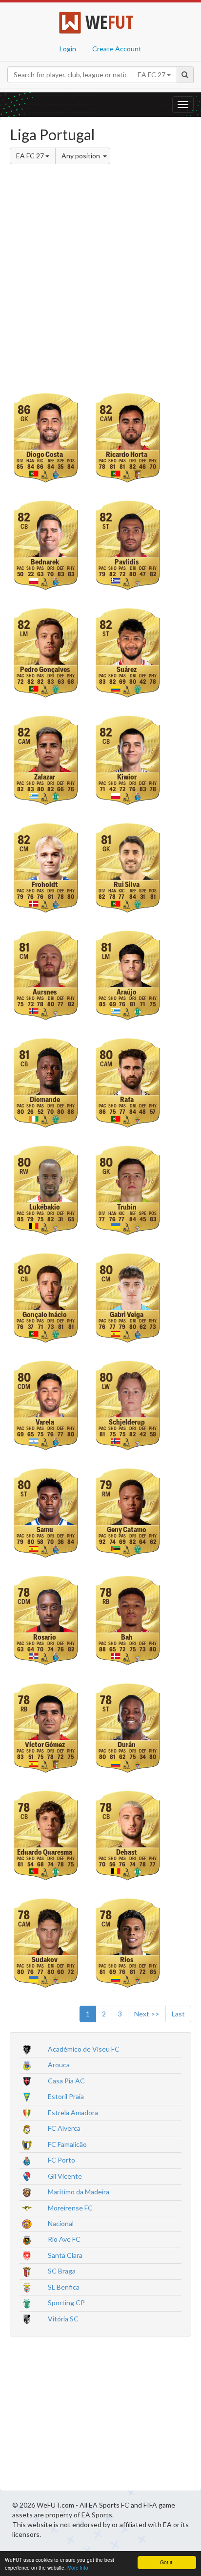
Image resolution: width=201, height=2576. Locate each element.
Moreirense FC (70, 2208)
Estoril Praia (66, 2096)
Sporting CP (66, 2303)
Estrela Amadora (73, 2112)
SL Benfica (64, 2287)
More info (78, 2567)
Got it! (167, 2562)
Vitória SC (63, 2319)
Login (68, 49)
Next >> (147, 2014)
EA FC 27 (31, 156)
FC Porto (61, 2160)
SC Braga (62, 2271)
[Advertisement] (100, 273)
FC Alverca (64, 2128)
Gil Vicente (65, 2176)
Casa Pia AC (66, 2081)
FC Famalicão (67, 2144)
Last (178, 2014)
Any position (81, 156)
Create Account (117, 49)
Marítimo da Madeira (79, 2192)
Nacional (61, 2223)
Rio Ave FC (64, 2239)
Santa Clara (65, 2255)
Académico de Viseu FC (84, 2049)
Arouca (59, 2065)
